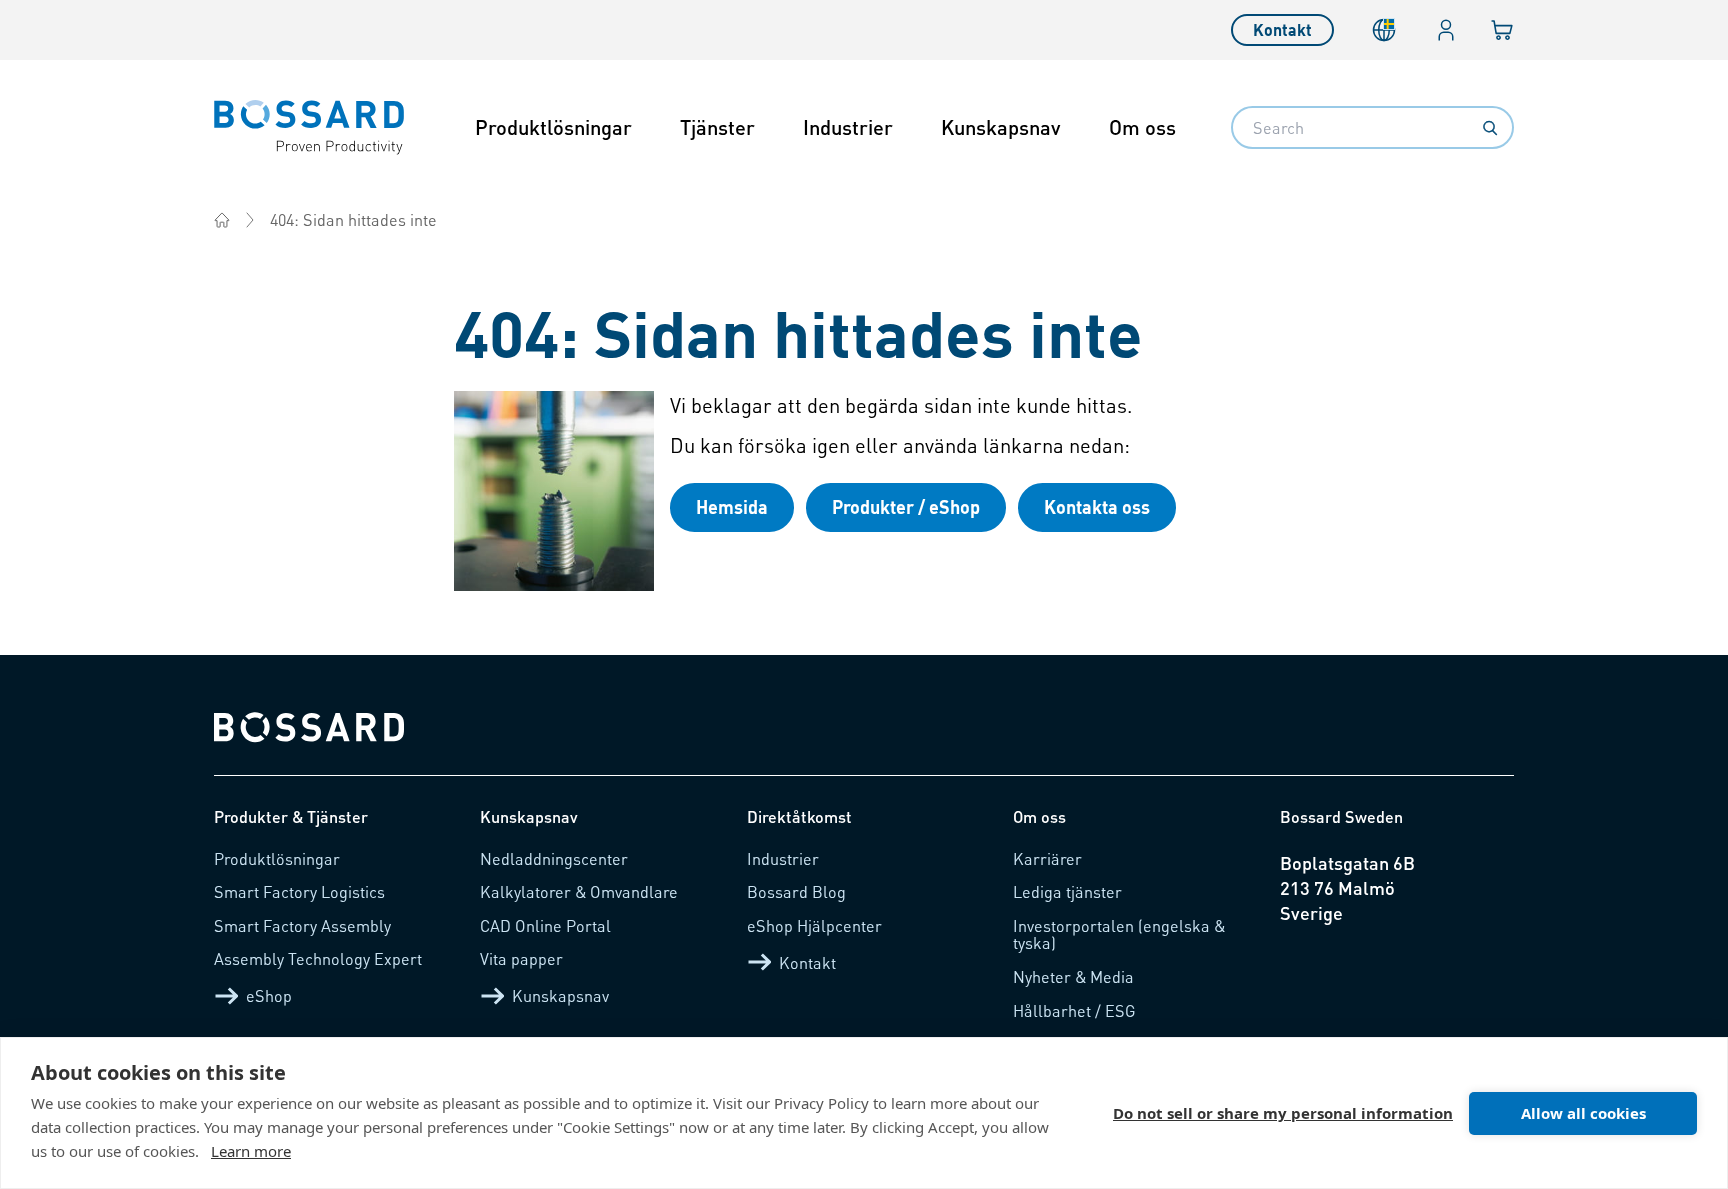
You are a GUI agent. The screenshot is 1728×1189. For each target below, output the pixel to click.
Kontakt (1282, 29)
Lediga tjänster (1067, 891)
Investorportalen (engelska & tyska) (1119, 934)
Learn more (251, 1151)
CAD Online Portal (545, 925)
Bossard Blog (796, 891)
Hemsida (732, 506)
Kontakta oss (1097, 506)
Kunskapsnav (1001, 127)
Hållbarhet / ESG (1074, 1010)
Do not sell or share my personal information (1283, 1113)
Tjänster (717, 127)
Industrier (848, 127)
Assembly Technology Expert (318, 958)
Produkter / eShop (906, 506)
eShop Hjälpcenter (814, 925)
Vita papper (521, 958)
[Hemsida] (222, 220)
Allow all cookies (1583, 1113)
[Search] (1490, 128)
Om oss (1142, 127)
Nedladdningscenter (554, 858)
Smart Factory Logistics (299, 891)
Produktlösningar (553, 127)
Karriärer (1047, 858)
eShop (269, 995)
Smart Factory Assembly (302, 925)
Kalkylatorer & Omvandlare (579, 891)
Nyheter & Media (1073, 976)
